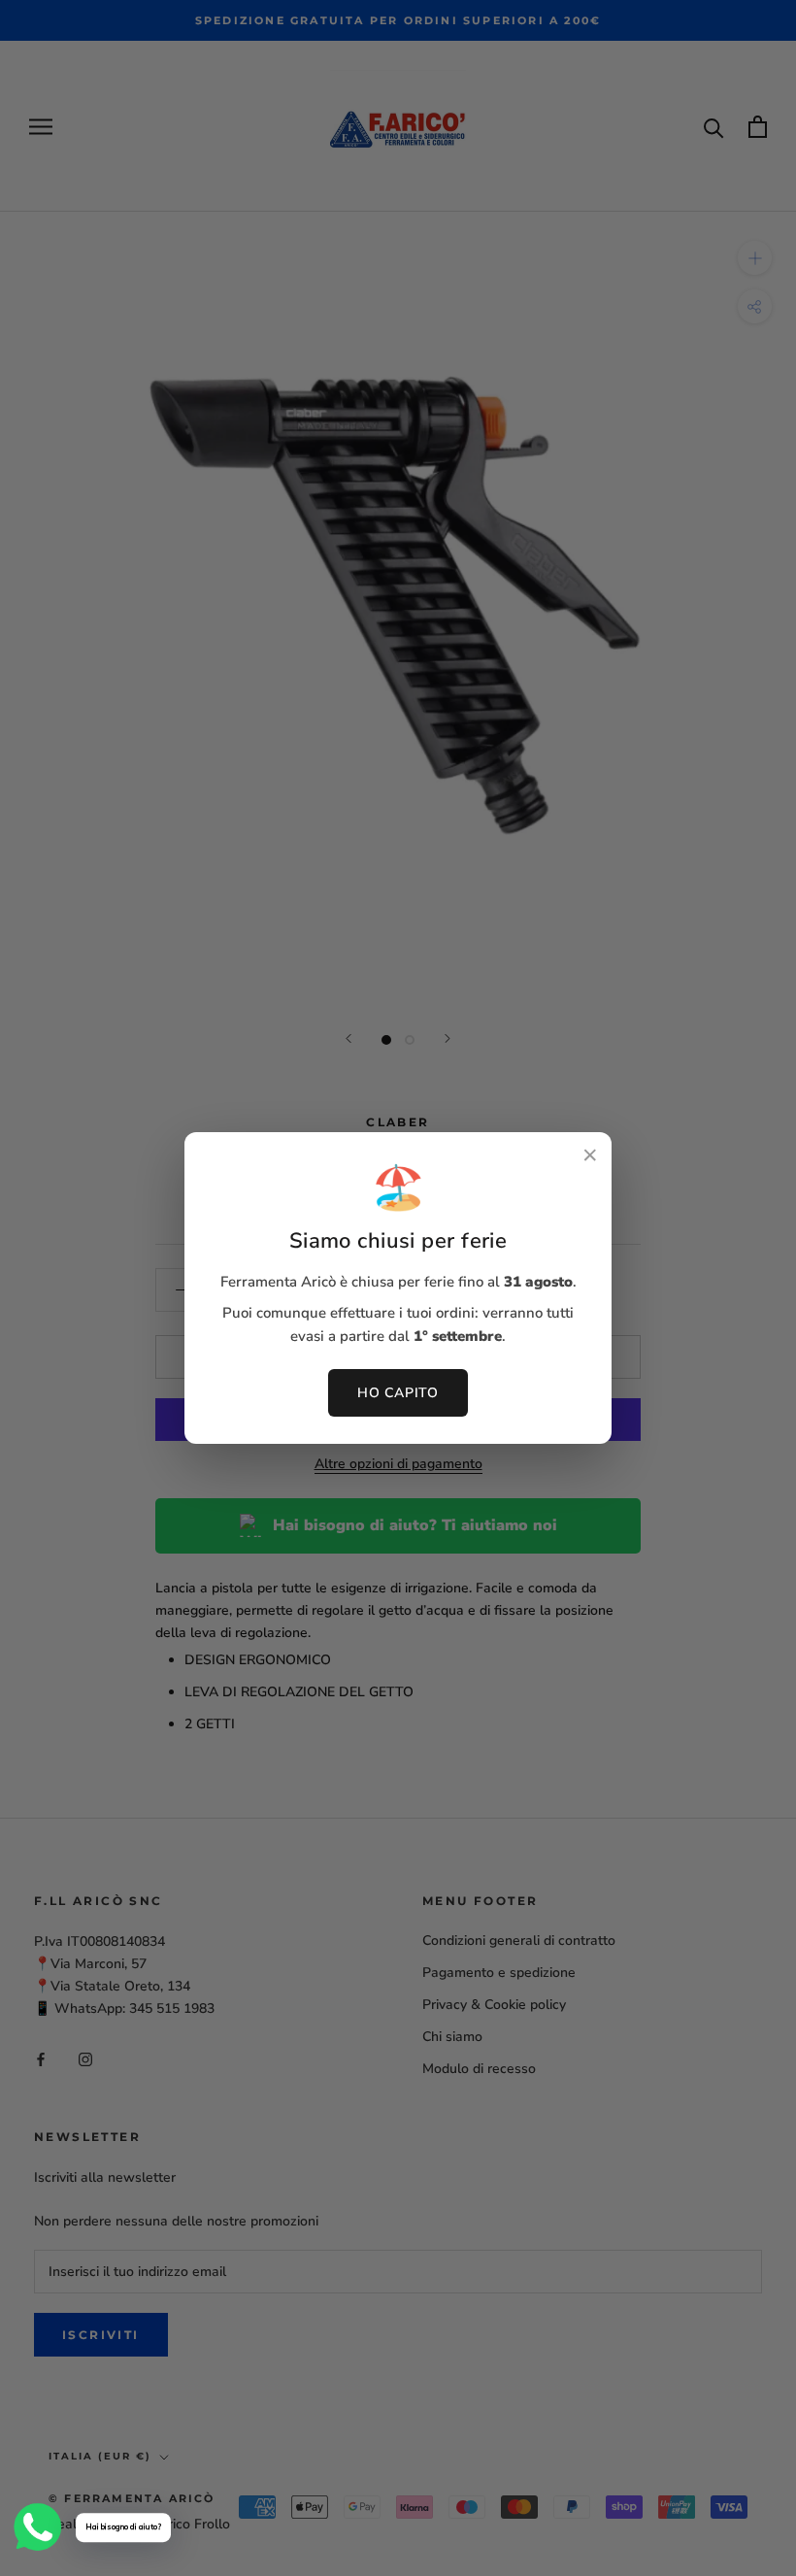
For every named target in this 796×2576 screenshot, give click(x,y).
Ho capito (398, 1393)
